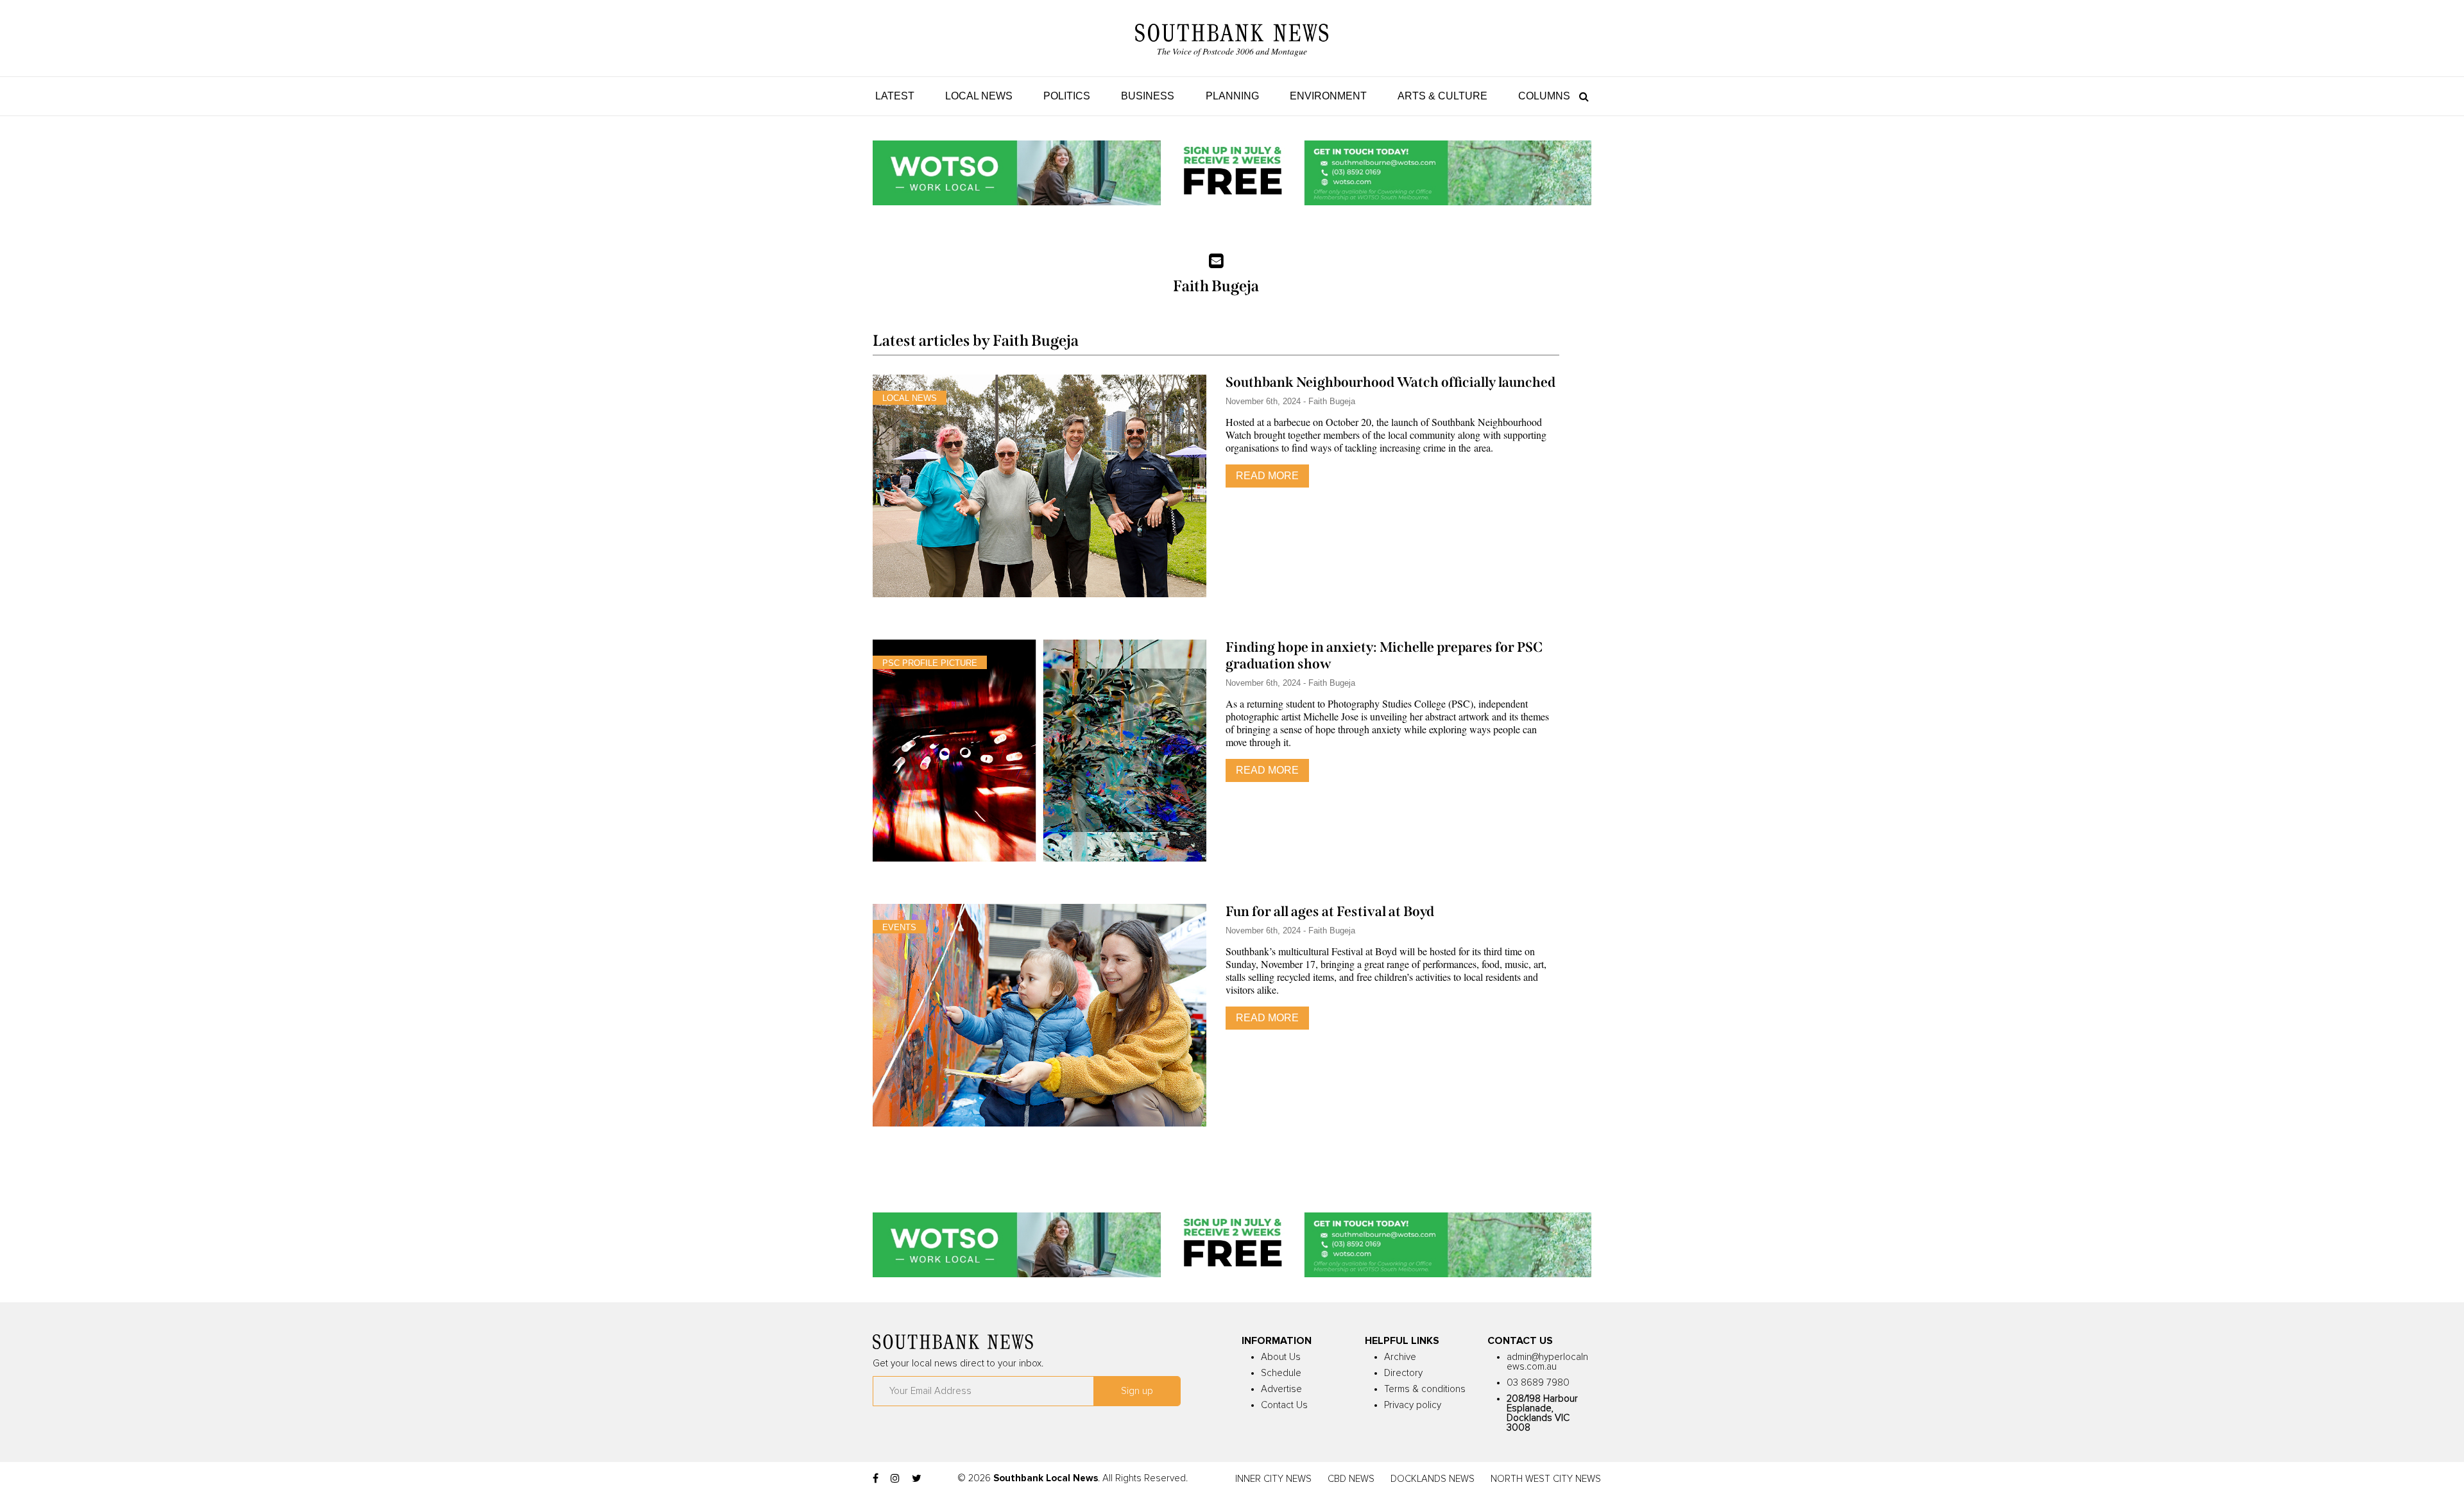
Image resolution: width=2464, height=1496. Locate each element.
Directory (1403, 1373)
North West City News (1546, 1479)
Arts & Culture (1442, 96)
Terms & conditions (1425, 1389)
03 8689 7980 (1538, 1383)
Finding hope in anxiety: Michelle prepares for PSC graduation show (1384, 656)
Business (1148, 96)
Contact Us (1284, 1405)
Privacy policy (1413, 1405)
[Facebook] (876, 1479)
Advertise (1281, 1389)
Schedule (1281, 1373)
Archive (1400, 1357)
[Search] (1581, 96)
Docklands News (1433, 1479)
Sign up (1137, 1391)
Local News (979, 96)
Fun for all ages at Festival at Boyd (1330, 912)
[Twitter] (917, 1479)
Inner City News (1273, 1479)
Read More (1267, 476)
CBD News (1351, 1479)
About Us (1281, 1357)
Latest (895, 96)
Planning (1232, 96)
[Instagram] (895, 1479)
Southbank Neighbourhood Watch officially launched (1390, 382)
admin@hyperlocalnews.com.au (1547, 1362)
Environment (1328, 96)
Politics (1067, 96)
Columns (1544, 96)
